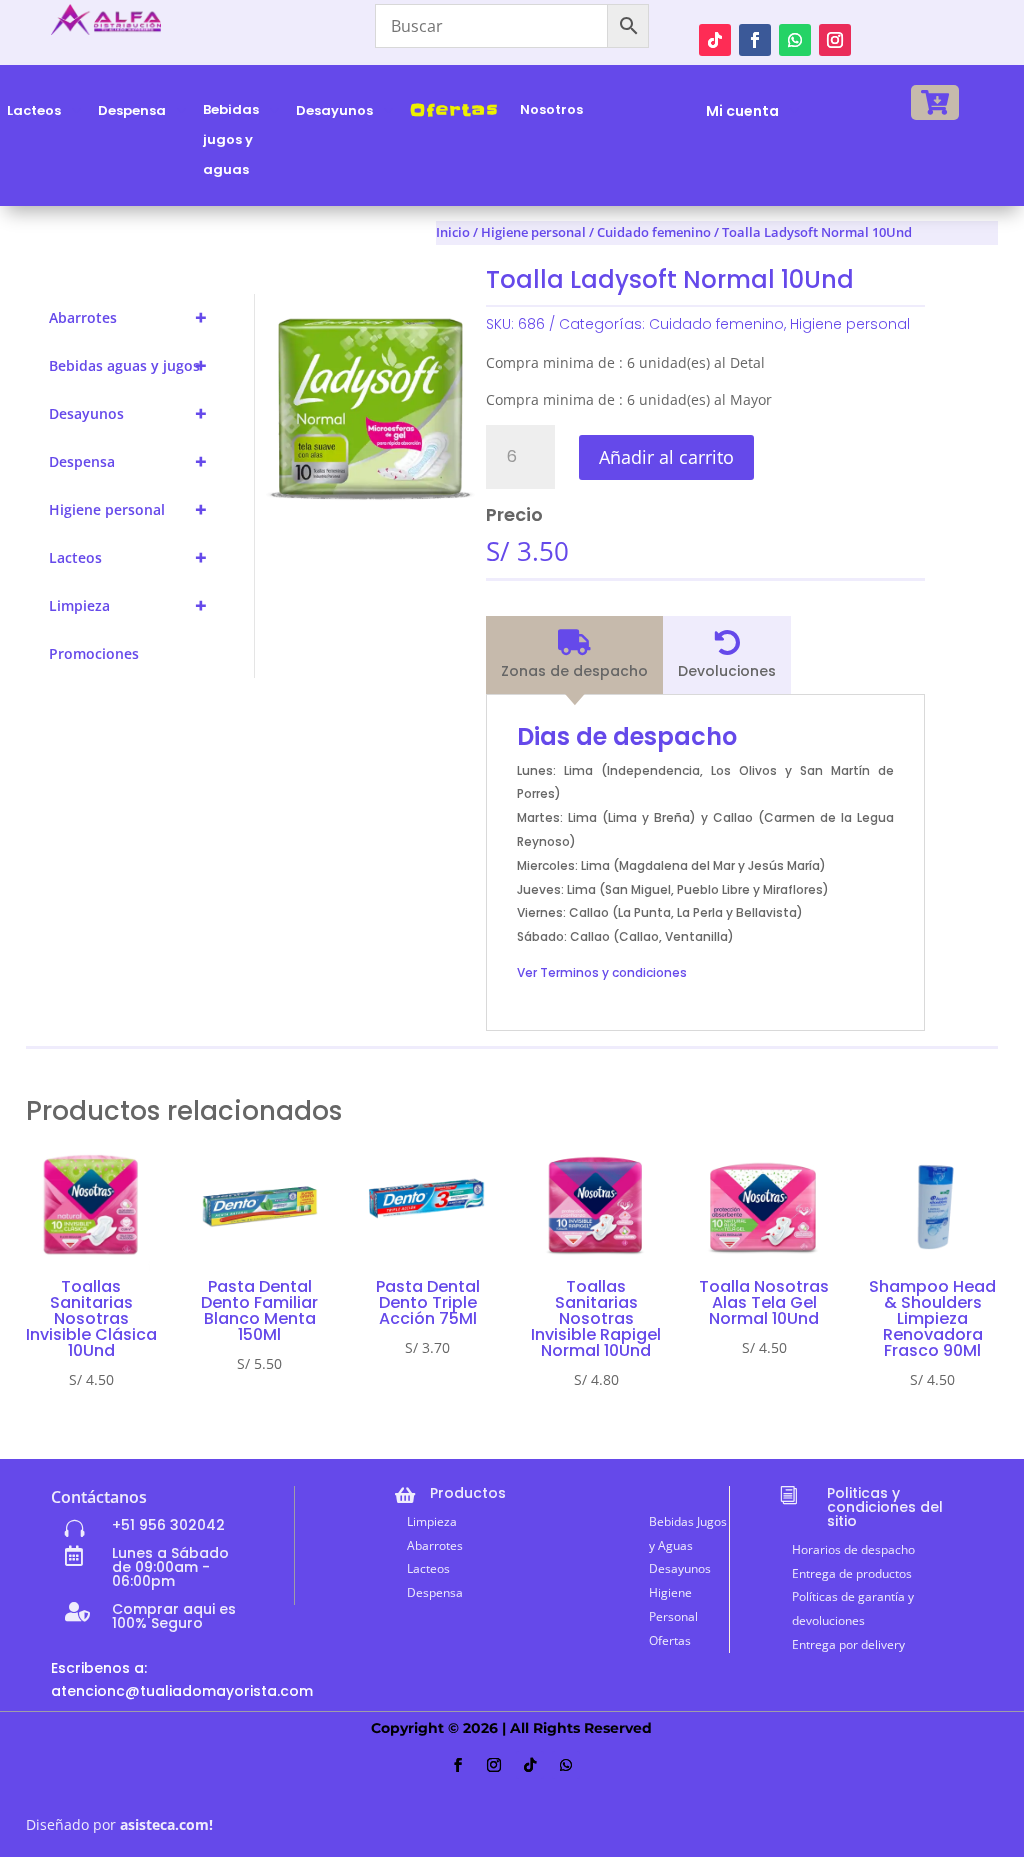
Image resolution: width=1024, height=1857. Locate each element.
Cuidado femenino (716, 324)
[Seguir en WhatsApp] (795, 40)
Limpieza (128, 605)
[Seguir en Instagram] (835, 40)
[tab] (574, 655)
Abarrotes (128, 317)
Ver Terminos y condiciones (602, 972)
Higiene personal (128, 509)
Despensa (128, 461)
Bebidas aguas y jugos (128, 365)
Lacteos (128, 557)
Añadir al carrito (666, 457)
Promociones (94, 653)
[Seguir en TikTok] (715, 40)
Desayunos (128, 413)
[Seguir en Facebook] (755, 40)
